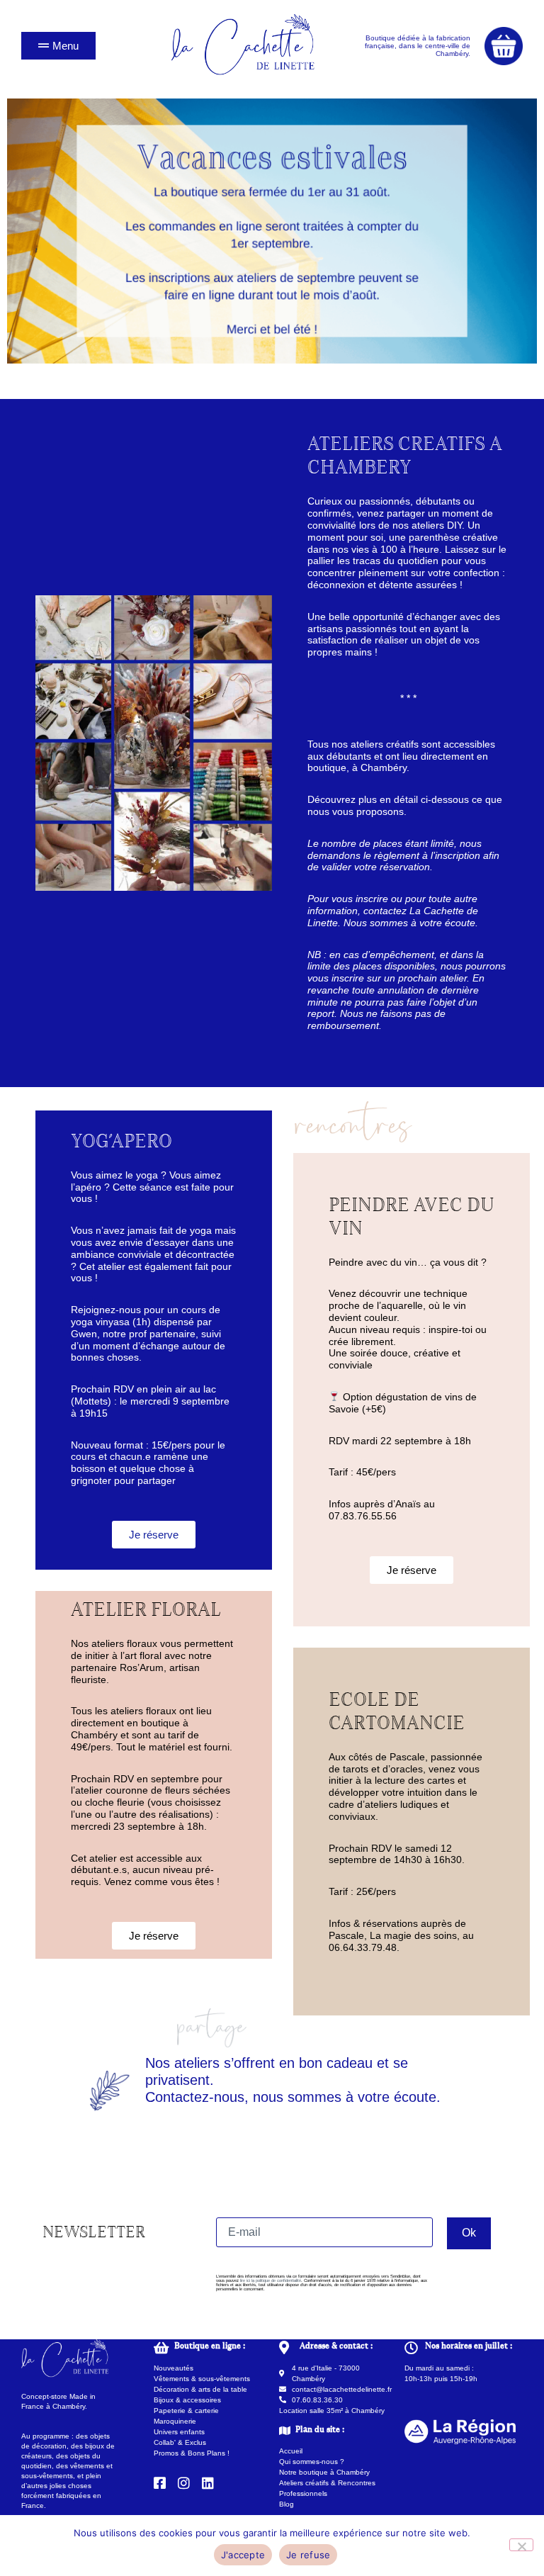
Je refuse (308, 2555)
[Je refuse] (521, 2545)
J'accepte (243, 2555)
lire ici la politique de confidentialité (271, 2280)
